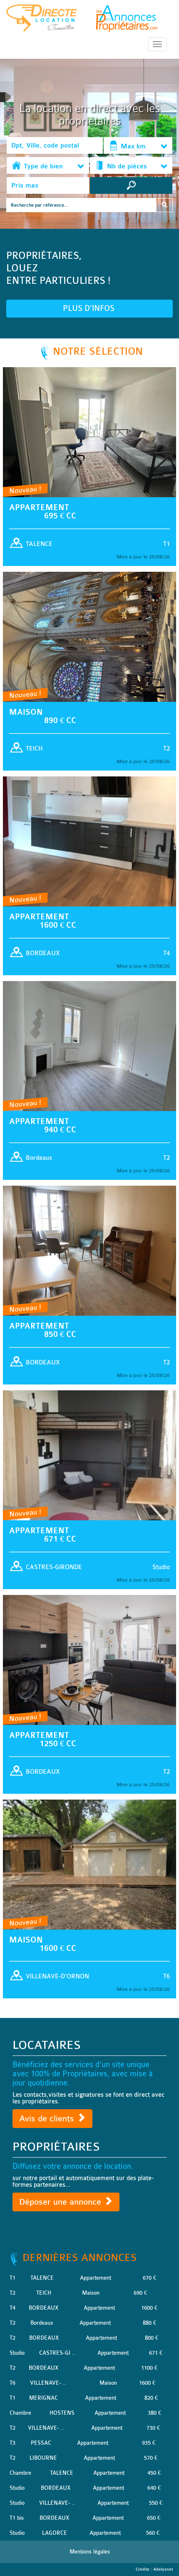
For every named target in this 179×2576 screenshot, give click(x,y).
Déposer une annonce (61, 2202)
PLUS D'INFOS (90, 308)
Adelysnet (163, 2569)
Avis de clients (48, 2119)
